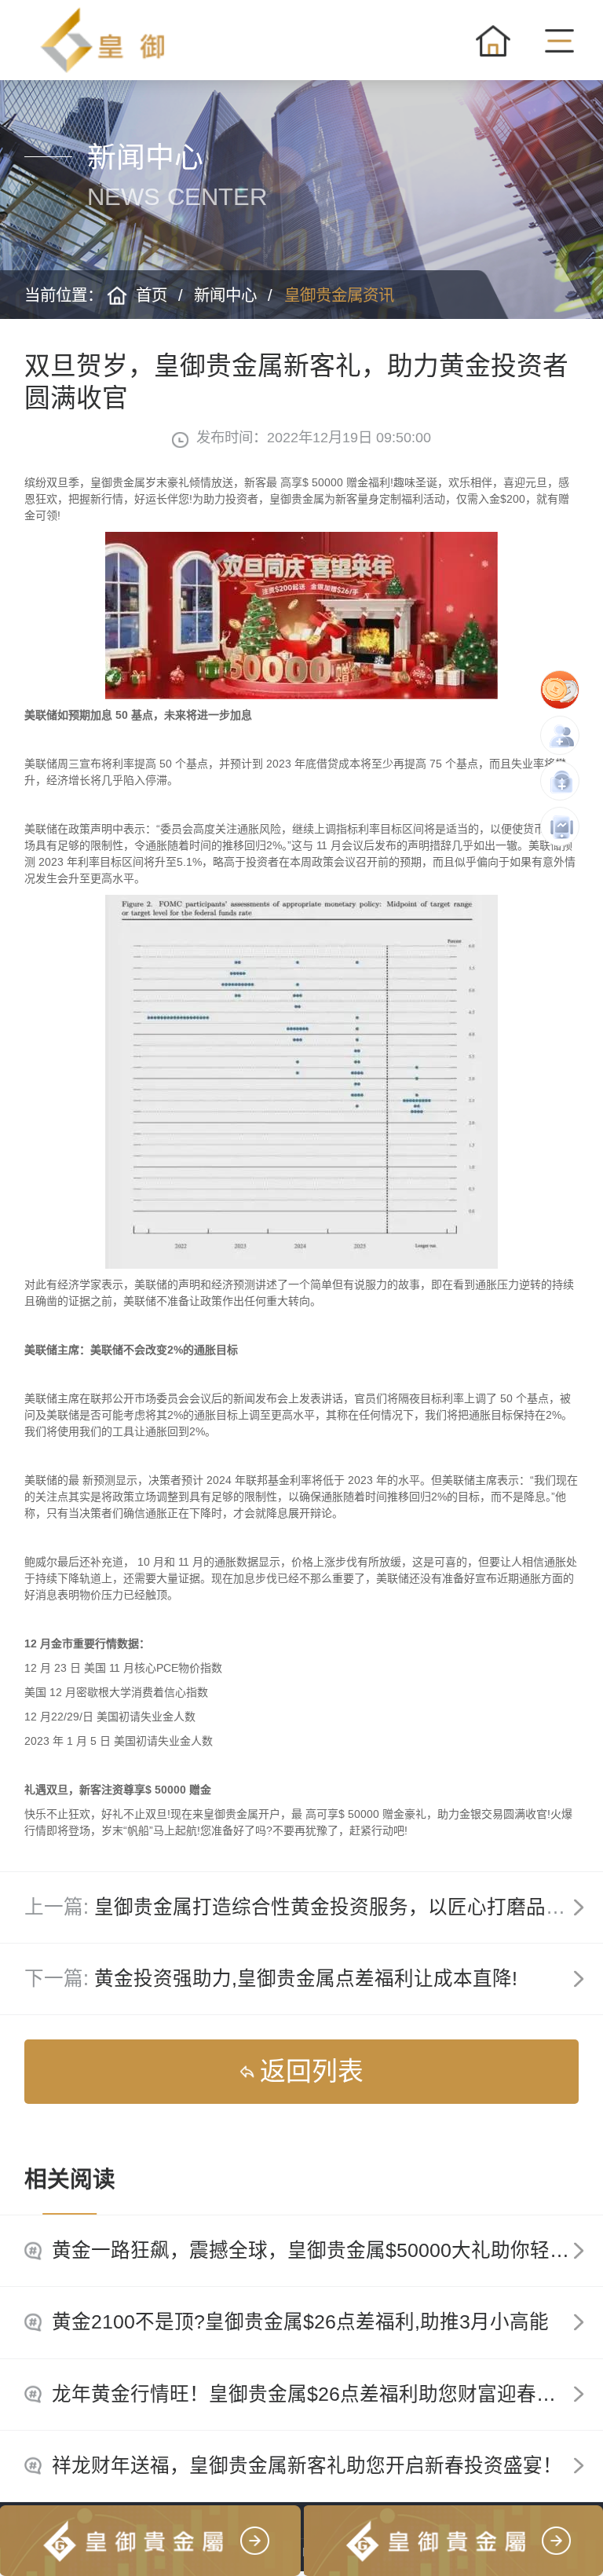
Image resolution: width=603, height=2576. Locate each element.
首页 (152, 295)
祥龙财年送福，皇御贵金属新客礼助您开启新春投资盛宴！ (307, 2466)
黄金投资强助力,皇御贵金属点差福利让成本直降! (306, 1979)
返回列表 (312, 2071)
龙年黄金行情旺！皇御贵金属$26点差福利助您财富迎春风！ (314, 2394)
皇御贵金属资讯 (339, 295)
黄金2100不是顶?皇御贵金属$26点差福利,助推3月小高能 (300, 2322)
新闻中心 (225, 295)
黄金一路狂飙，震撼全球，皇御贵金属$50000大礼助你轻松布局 (327, 2250)
